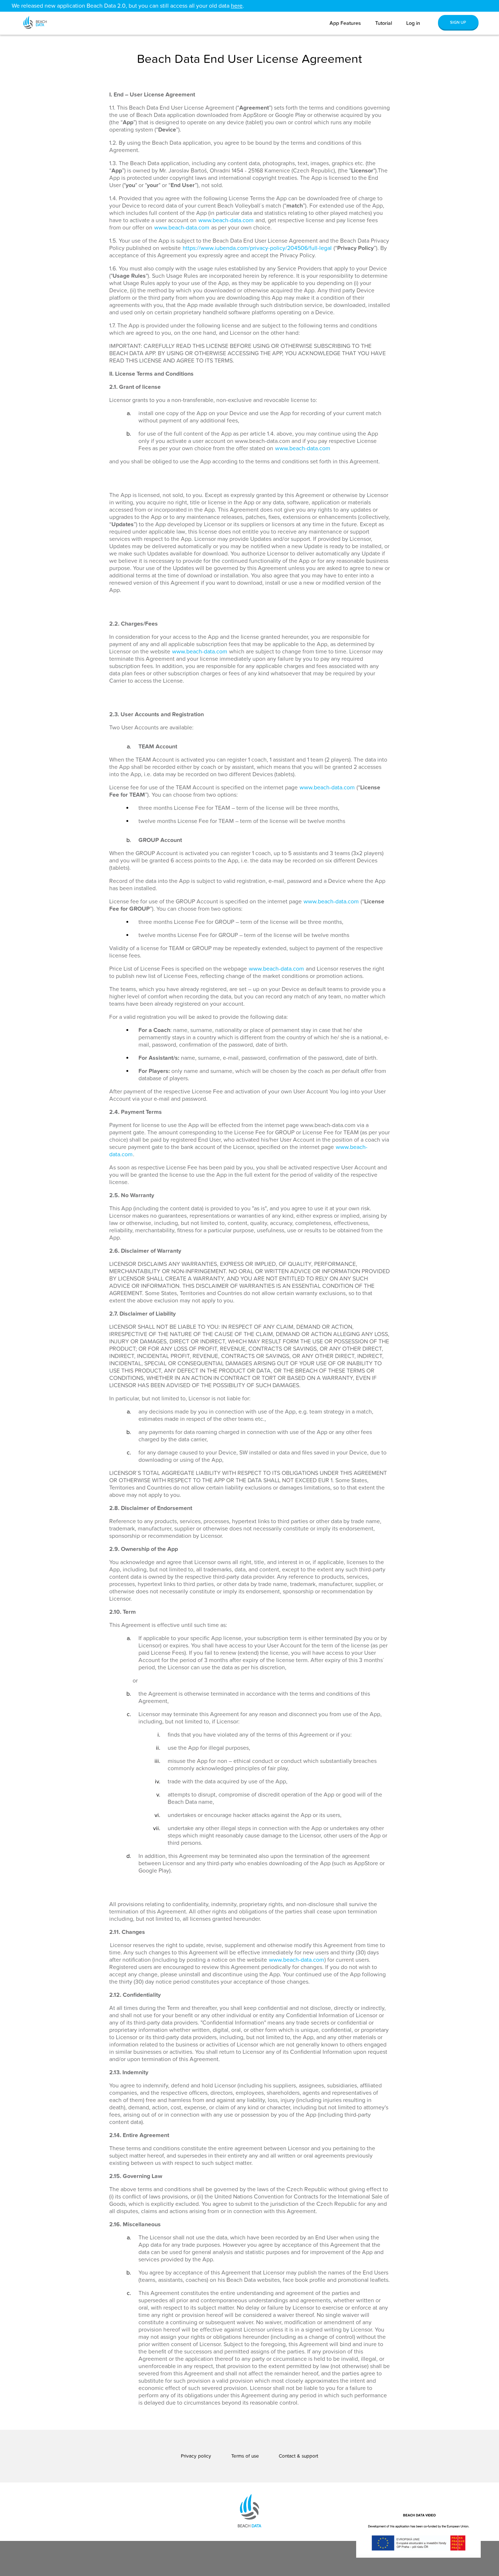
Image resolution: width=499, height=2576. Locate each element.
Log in (413, 23)
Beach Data (39, 18)
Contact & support (298, 2456)
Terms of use (245, 2456)
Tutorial (384, 23)
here (237, 6)
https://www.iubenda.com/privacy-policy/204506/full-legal (257, 248)
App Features (345, 23)
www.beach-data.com (226, 220)
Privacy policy (196, 2456)
